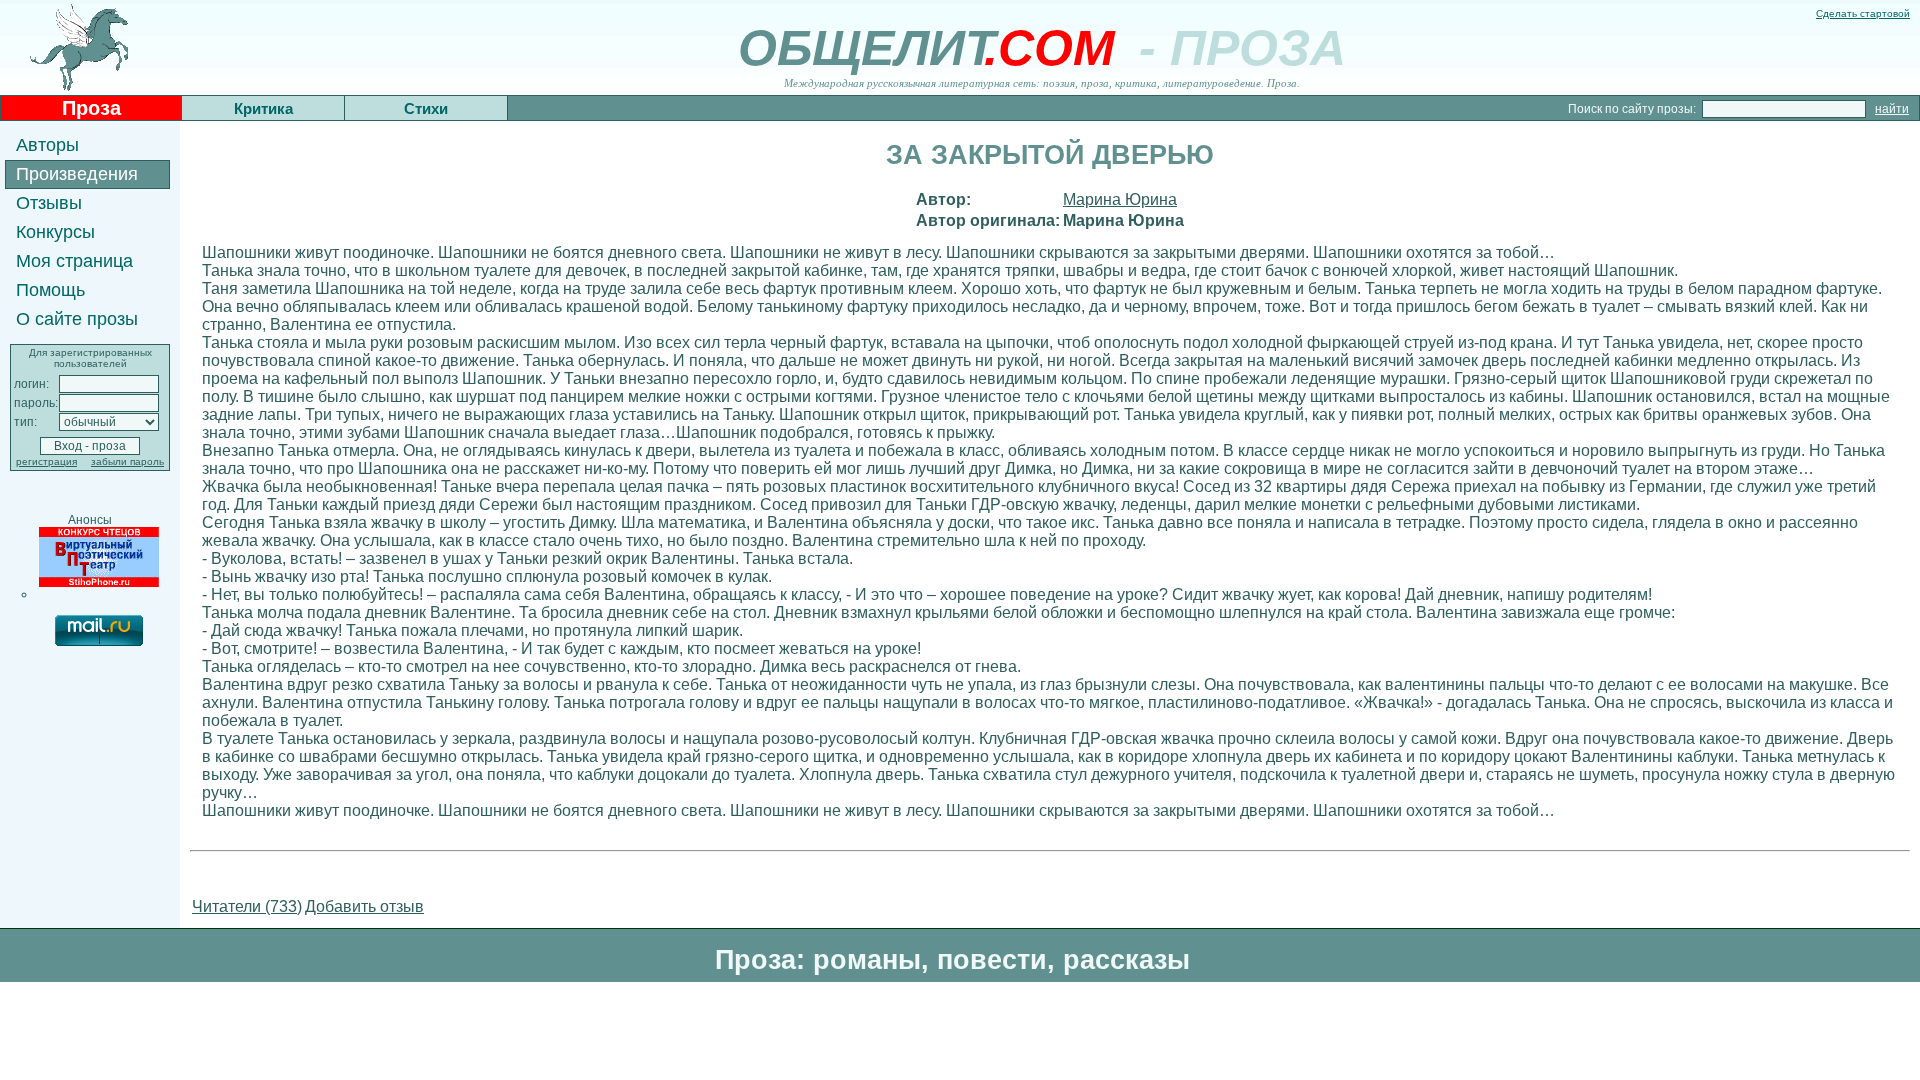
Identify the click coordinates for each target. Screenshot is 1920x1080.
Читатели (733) (247, 906)
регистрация (46, 461)
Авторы (47, 145)
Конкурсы (55, 232)
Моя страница (74, 261)
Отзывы (49, 203)
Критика (263, 108)
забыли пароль (127, 461)
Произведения (77, 174)
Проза (91, 108)
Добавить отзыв (364, 906)
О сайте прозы (77, 319)
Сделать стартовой (1863, 13)
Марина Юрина (1120, 199)
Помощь (50, 290)
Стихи (426, 108)
